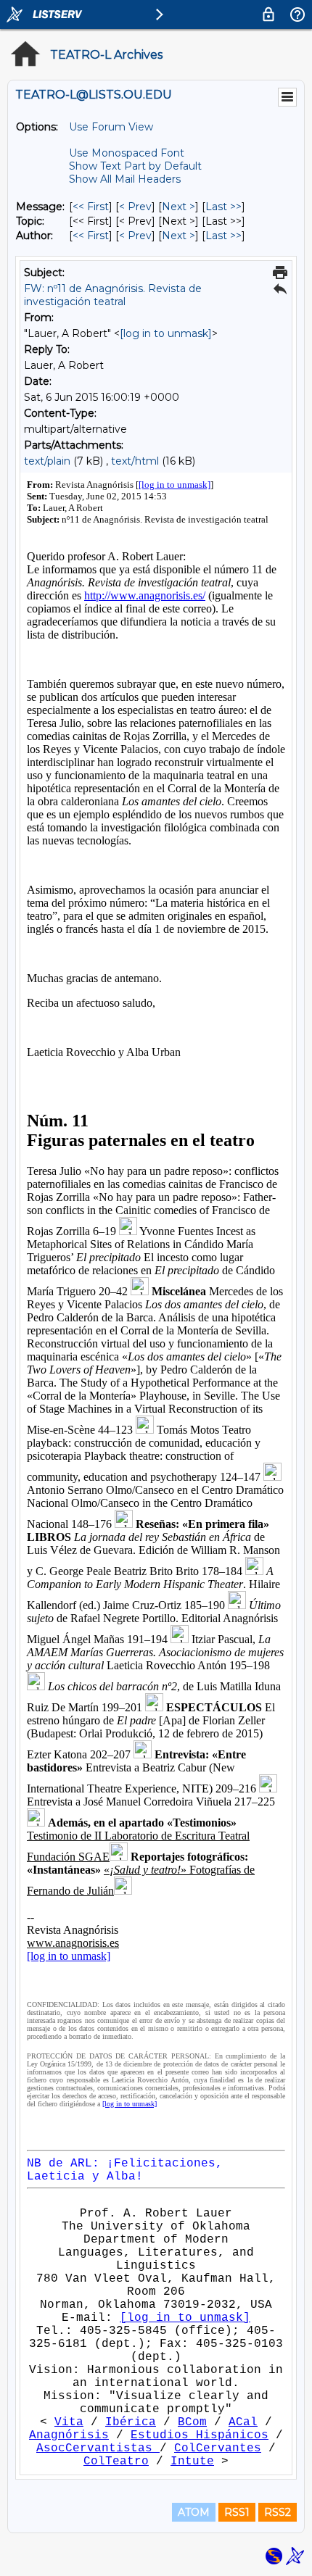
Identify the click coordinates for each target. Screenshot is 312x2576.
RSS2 (278, 2512)
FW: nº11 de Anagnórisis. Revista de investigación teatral (113, 295)
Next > (178, 207)
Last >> (223, 207)
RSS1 (237, 2512)
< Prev (135, 207)
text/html (135, 461)
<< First (91, 207)
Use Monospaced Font (127, 153)
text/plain (47, 461)
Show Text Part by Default (135, 166)
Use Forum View (111, 127)
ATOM (194, 2512)
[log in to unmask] (166, 333)
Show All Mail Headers (125, 179)
